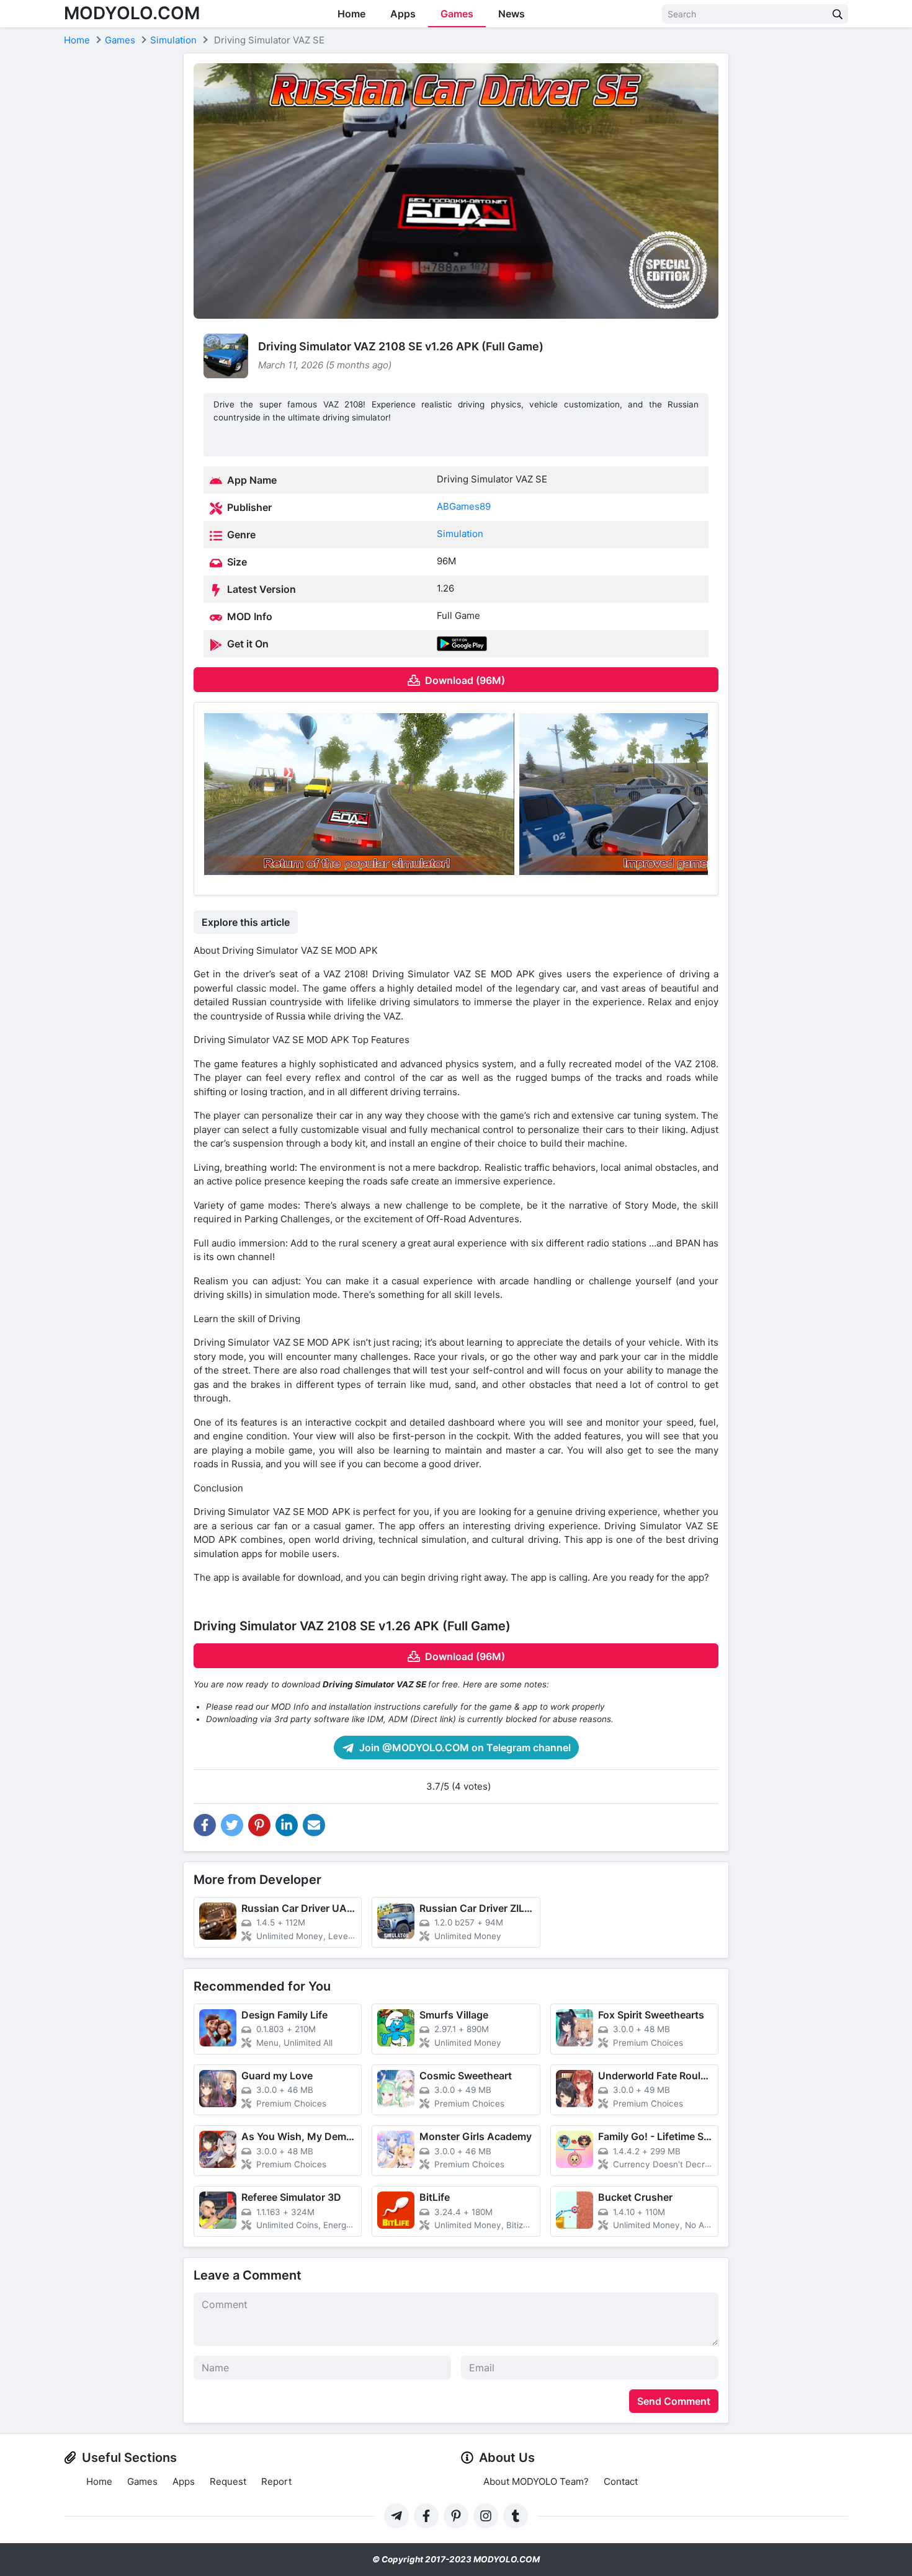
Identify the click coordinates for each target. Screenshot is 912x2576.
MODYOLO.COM (132, 13)
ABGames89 (464, 506)
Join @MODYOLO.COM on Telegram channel (464, 1748)
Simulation (460, 534)
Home (351, 14)
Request (228, 2481)
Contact (621, 2481)
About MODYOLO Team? (536, 2481)
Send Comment (674, 2401)
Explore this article (246, 922)
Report (276, 2481)
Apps (403, 14)
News (512, 14)
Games (457, 14)
